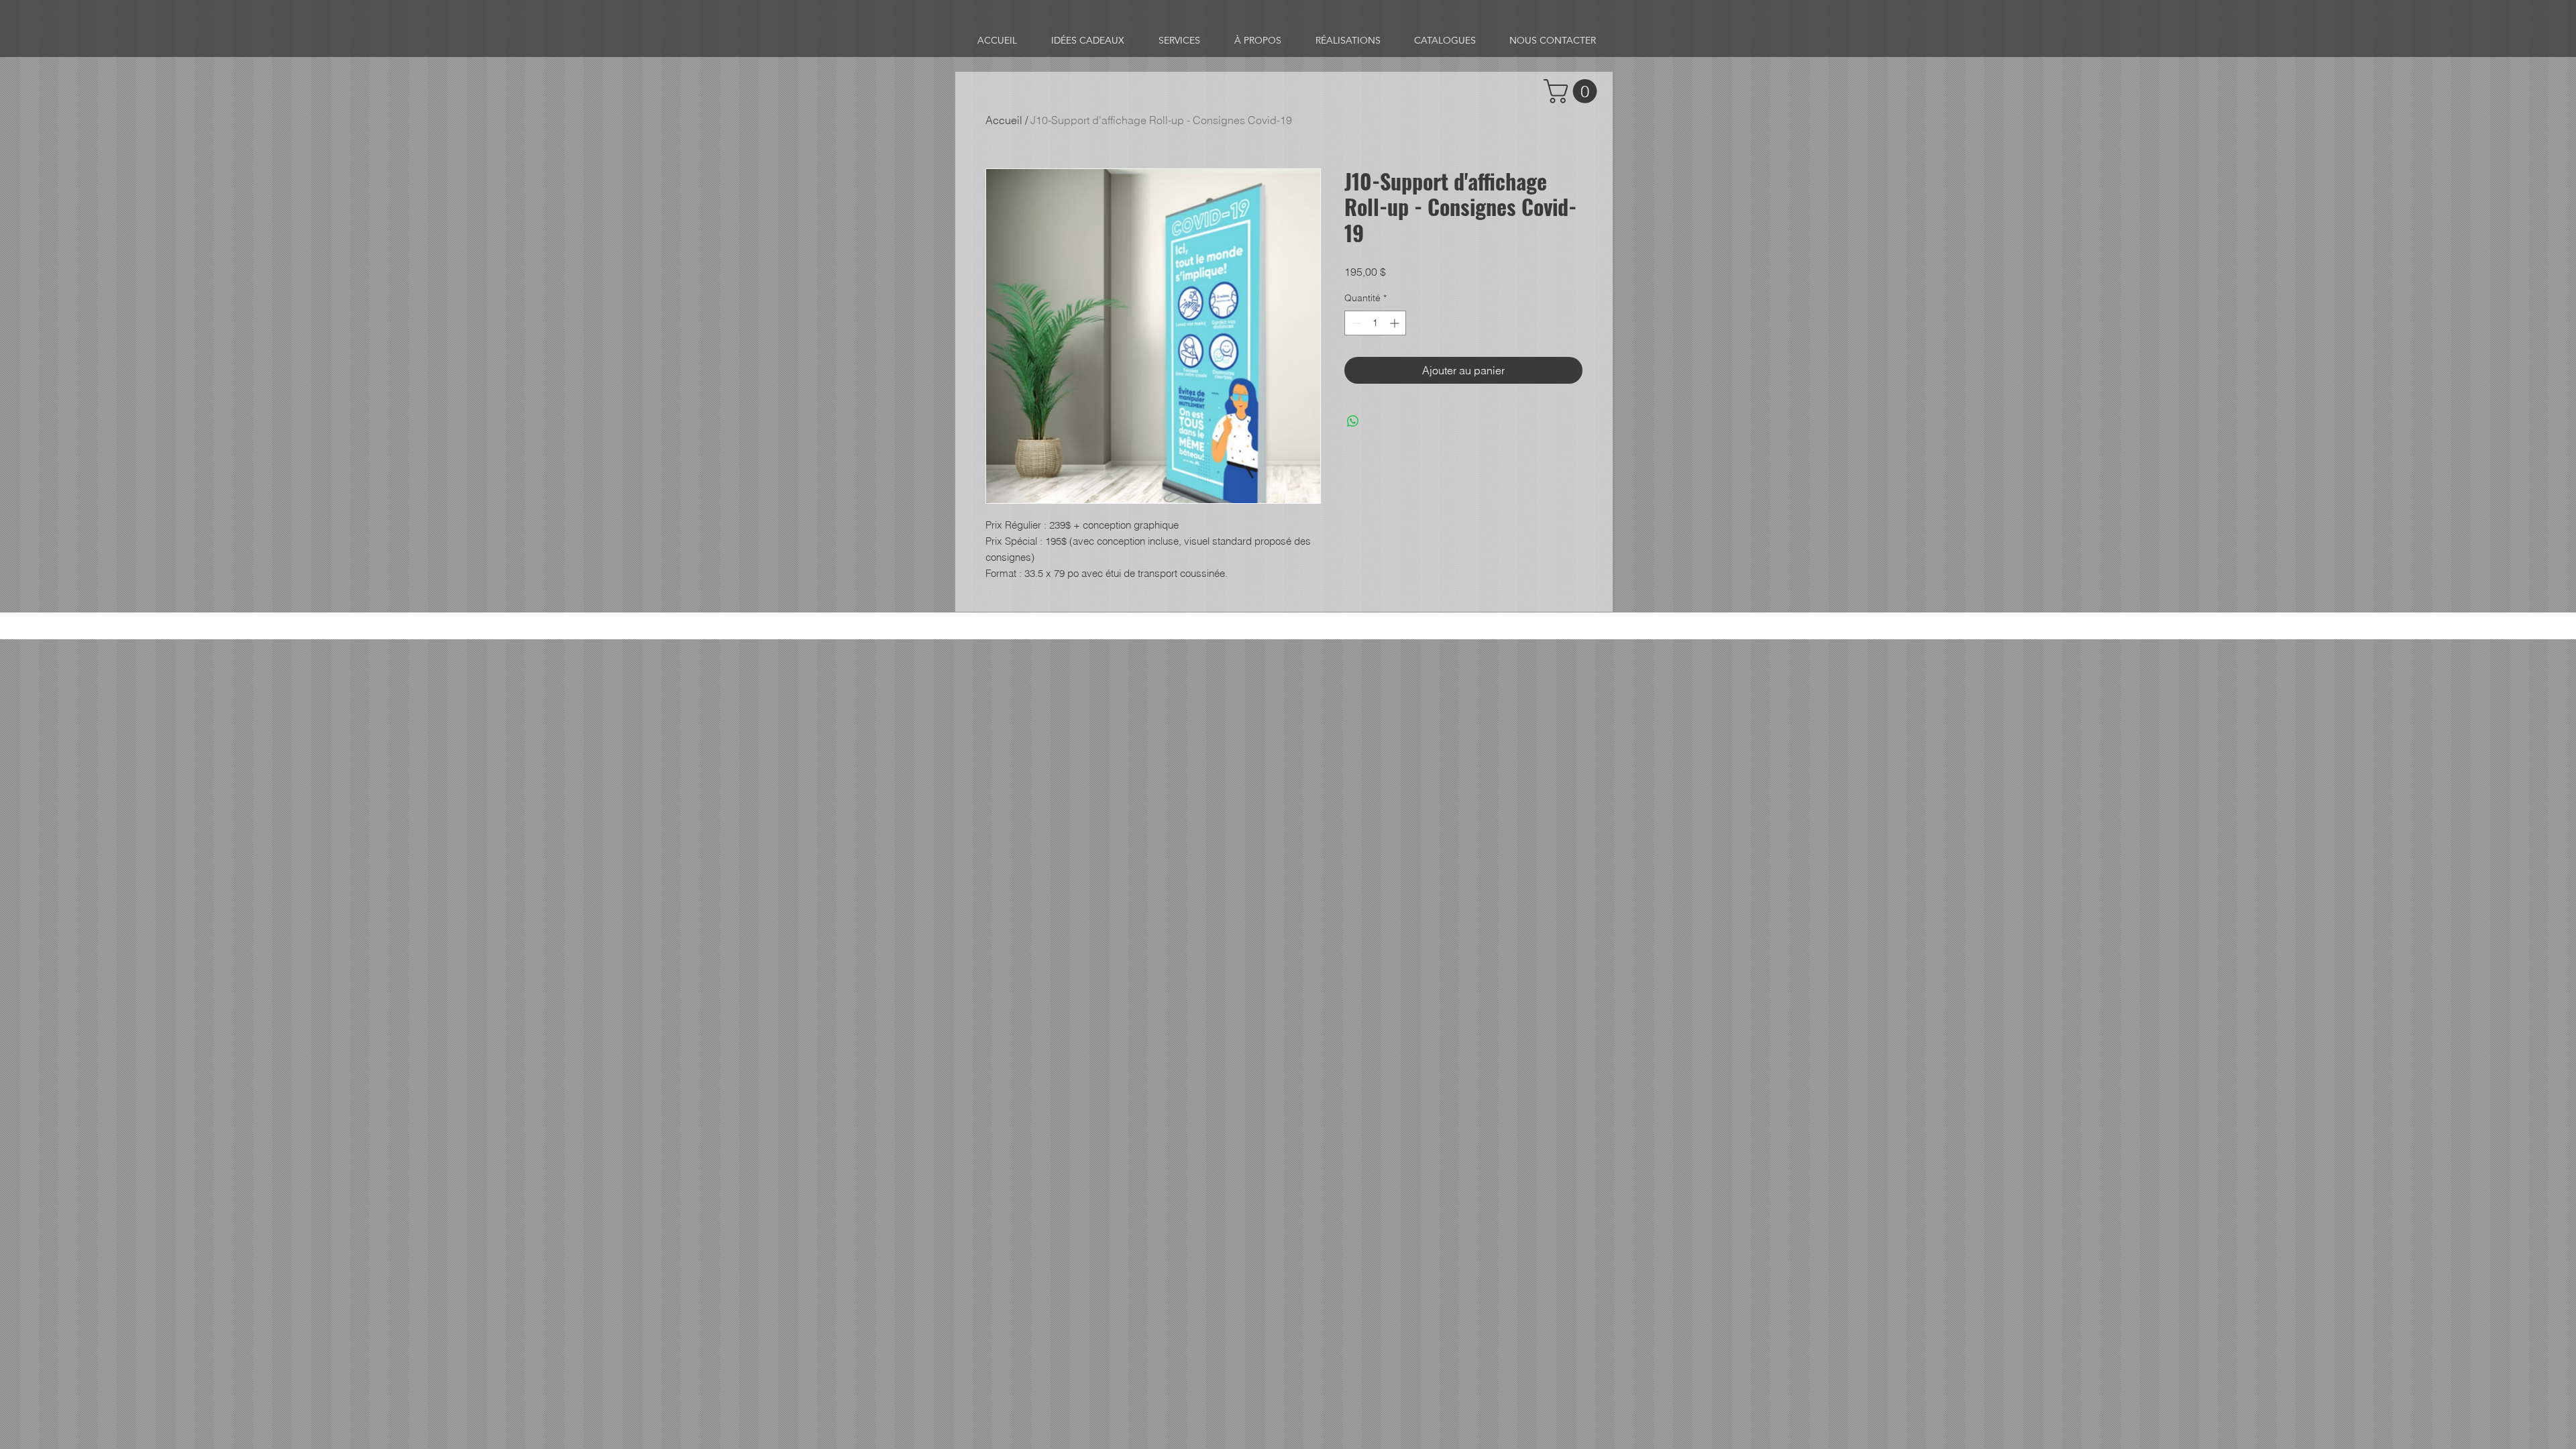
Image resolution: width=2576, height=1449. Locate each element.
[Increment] (1396, 323)
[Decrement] (1355, 323)
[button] (1573, 91)
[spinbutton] (1375, 323)
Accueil (1004, 120)
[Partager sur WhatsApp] (1353, 421)
